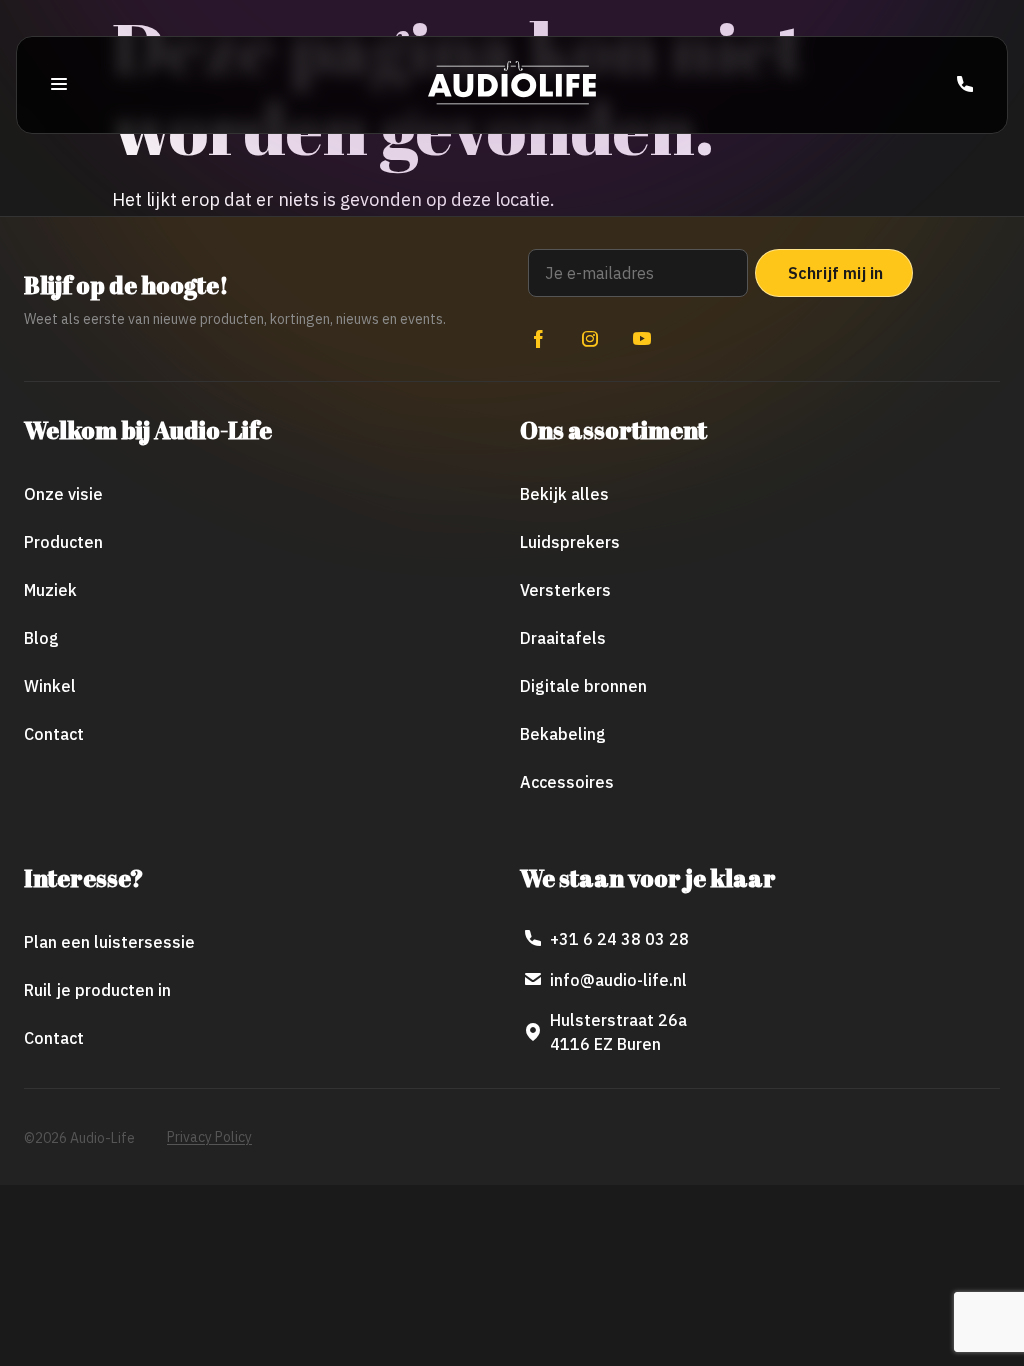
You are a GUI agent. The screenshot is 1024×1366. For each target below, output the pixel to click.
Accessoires (567, 782)
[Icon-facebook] (538, 339)
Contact (54, 734)
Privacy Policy (209, 1137)
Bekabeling (563, 734)
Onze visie (63, 494)
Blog (41, 638)
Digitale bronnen (583, 686)
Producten (63, 542)
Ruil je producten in (97, 990)
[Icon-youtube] (642, 339)
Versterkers (565, 590)
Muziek (50, 590)
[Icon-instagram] (590, 339)
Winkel (50, 686)
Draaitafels (563, 638)
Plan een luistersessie (109, 942)
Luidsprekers (570, 542)
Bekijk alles (564, 494)
